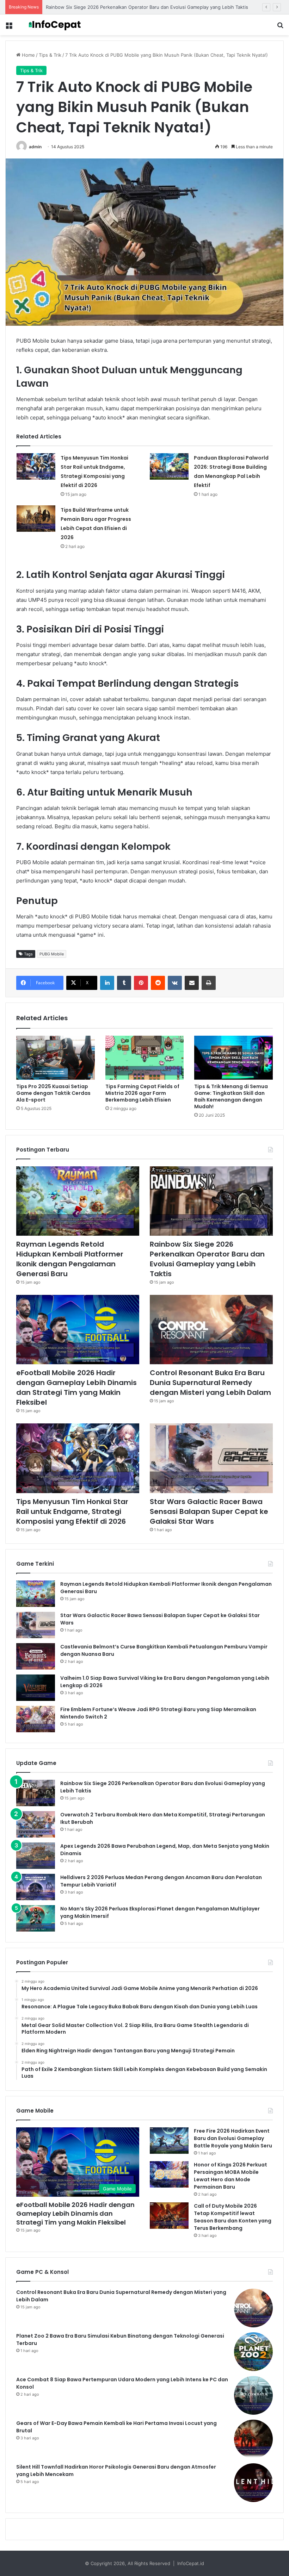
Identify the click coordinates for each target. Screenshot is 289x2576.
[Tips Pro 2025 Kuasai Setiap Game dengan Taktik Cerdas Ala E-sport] (56, 1058)
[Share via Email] (192, 983)
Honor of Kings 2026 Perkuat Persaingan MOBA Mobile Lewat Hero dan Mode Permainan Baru (230, 2176)
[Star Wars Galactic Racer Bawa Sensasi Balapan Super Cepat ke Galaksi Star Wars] (211, 1458)
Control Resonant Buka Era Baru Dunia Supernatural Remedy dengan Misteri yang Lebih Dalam (210, 1383)
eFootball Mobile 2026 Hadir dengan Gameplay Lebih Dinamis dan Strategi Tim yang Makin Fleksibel (76, 1387)
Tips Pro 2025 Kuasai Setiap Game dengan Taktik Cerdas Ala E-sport (53, 1093)
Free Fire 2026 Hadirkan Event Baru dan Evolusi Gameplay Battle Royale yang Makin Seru (233, 2138)
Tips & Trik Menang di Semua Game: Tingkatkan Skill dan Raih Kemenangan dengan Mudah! (231, 1096)
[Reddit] (158, 983)
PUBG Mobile (52, 954)
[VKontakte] (175, 983)
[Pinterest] (141, 983)
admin (35, 147)
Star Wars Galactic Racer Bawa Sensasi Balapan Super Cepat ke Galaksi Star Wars (209, 1511)
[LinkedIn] (107, 983)
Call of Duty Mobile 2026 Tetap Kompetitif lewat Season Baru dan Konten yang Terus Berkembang (233, 2217)
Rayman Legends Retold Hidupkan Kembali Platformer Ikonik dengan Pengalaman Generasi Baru (70, 1259)
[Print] (209, 983)
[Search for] (280, 28)
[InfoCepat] (56, 25)
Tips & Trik (50, 55)
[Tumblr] (124, 983)
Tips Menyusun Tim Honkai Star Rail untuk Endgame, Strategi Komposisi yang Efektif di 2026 (72, 1511)
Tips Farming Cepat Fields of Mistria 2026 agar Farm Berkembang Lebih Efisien (142, 1093)
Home (28, 55)
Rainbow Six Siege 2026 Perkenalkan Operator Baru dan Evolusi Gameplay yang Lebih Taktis (207, 1259)
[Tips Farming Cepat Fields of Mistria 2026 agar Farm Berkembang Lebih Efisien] (145, 1058)
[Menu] (9, 28)
